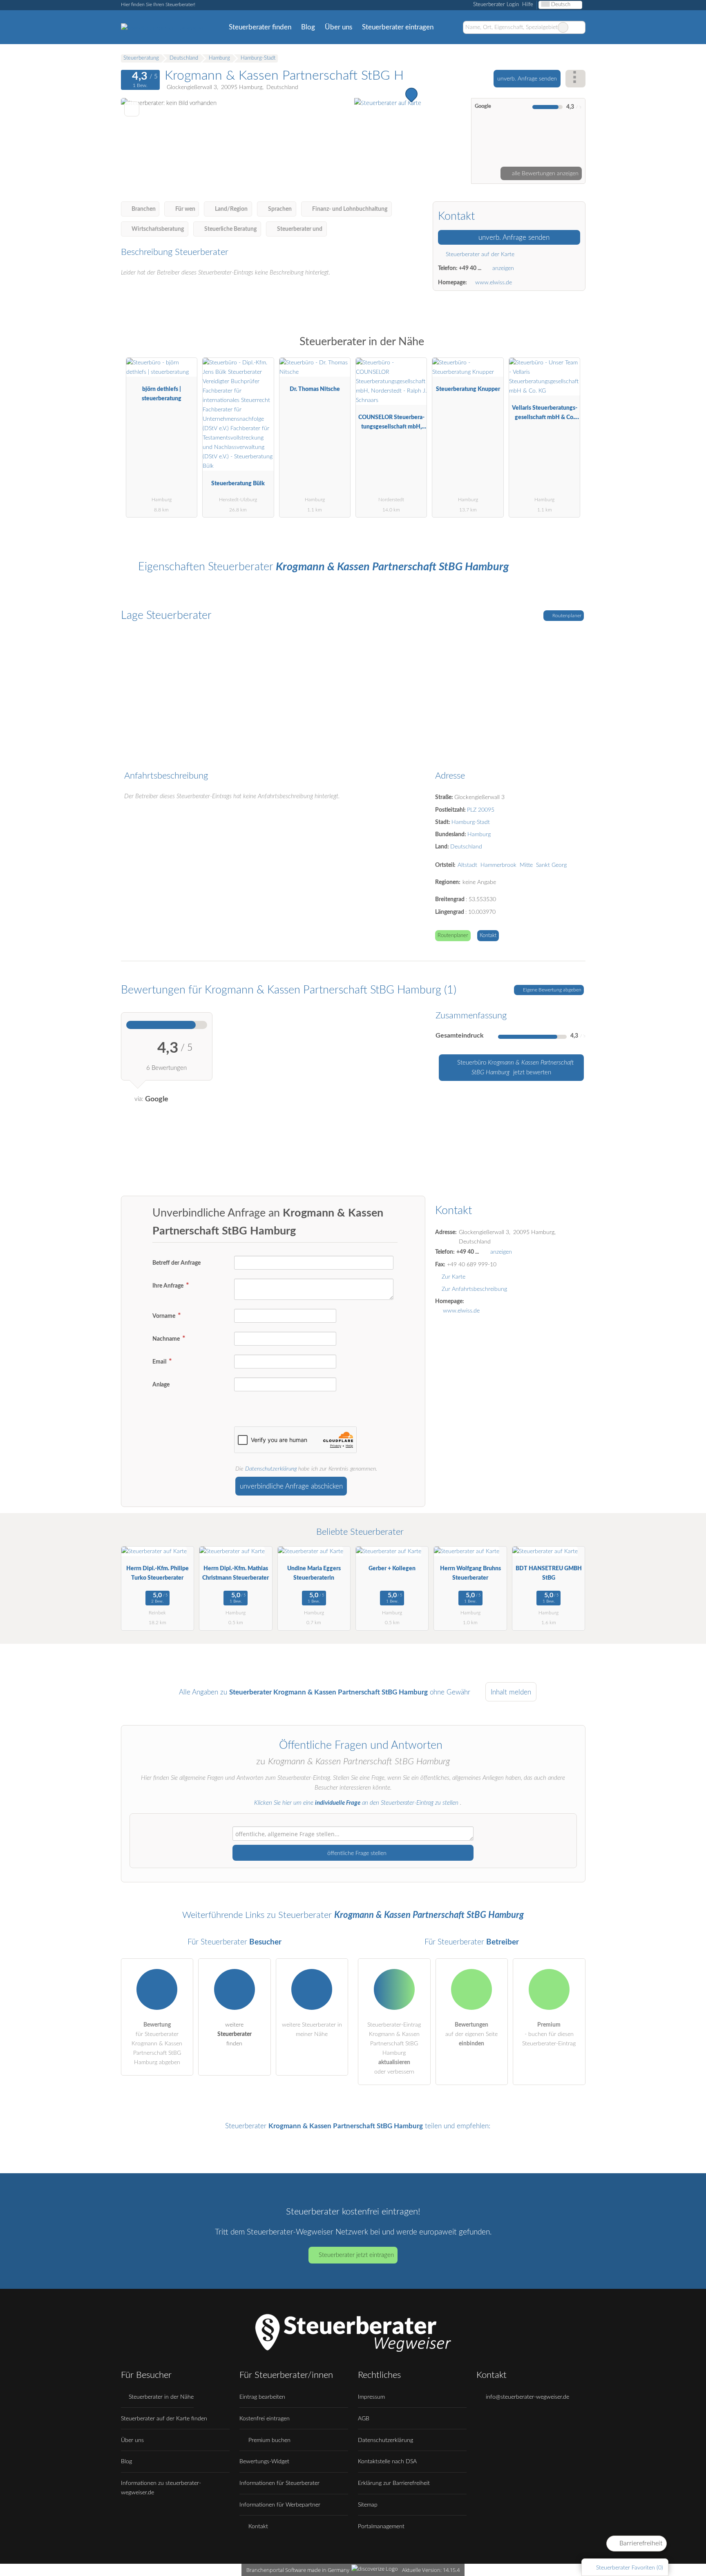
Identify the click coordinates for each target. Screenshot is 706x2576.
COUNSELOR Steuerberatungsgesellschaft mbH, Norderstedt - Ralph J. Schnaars (391, 424)
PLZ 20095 (481, 810)
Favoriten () (630, 2568)
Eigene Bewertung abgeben (552, 990)
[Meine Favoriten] (450, 27)
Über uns (338, 27)
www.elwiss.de (494, 282)
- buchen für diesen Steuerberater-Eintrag (549, 2034)
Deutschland (466, 847)
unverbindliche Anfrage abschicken (291, 1486)
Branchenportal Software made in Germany (296, 2570)
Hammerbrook (498, 865)
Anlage (161, 1385)
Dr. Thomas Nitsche (315, 389)
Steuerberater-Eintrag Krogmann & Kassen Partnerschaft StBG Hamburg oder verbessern (394, 2048)
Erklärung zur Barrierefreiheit (394, 2483)
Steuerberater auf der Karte (479, 254)
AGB (364, 2419)
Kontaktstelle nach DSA (387, 2461)
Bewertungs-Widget (264, 2461)
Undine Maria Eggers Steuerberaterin (314, 1573)
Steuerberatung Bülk (238, 483)
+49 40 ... (470, 268)
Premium (569, 349)
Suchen (579, 27)
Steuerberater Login (495, 5)
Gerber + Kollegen (392, 1568)
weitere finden (235, 2034)
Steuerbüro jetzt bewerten (515, 1068)
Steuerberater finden (260, 27)
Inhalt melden (511, 1692)
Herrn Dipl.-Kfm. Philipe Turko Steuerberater (158, 1573)
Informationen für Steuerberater (279, 2483)
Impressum (371, 2397)
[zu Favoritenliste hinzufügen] (132, 109)
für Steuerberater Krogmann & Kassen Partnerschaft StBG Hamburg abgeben (157, 2044)
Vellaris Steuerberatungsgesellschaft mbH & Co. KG (545, 414)
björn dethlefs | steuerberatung (162, 394)
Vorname (164, 1316)
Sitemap (368, 2505)
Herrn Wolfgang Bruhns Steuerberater (470, 1573)
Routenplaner (566, 616)
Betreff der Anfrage (176, 1263)
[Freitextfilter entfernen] (563, 27)
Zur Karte (454, 1277)
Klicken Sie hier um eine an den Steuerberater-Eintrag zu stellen (356, 1803)
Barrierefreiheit (640, 2543)
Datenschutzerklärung (271, 1469)
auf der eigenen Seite (471, 2034)
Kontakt (488, 936)
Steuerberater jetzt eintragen (356, 2255)
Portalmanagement (381, 2526)
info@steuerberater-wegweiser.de (527, 2397)
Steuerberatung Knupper (468, 389)
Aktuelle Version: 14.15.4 (431, 2570)
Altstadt (467, 865)
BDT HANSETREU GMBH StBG (549, 1573)
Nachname (167, 1339)
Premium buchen (269, 2440)
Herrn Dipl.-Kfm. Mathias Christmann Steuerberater (236, 1573)
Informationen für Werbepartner (280, 2505)
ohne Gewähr (450, 1692)
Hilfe (528, 5)
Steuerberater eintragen (398, 27)
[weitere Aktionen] (575, 79)
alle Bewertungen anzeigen (544, 173)
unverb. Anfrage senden (527, 79)
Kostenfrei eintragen (265, 2419)
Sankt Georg (551, 865)
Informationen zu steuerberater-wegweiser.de (161, 2488)
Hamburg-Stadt (471, 822)
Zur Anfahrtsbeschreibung (474, 1289)
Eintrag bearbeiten (262, 2397)
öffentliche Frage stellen (356, 1853)
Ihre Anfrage (169, 1286)
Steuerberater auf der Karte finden (164, 2419)
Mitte (526, 865)
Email (160, 1362)
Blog (308, 27)
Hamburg (479, 834)
